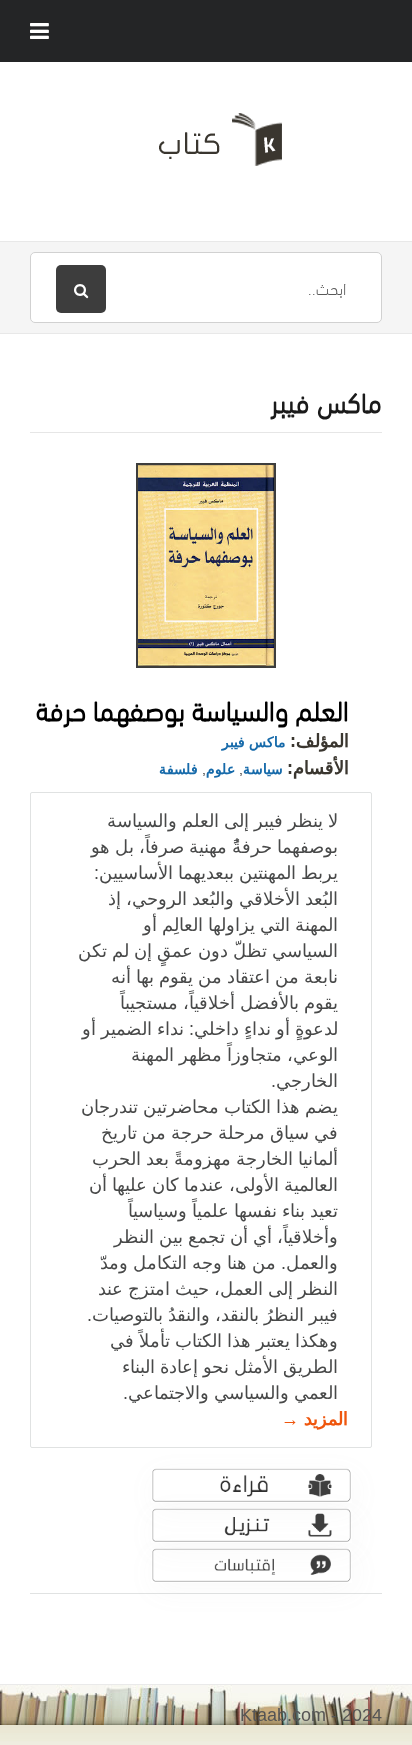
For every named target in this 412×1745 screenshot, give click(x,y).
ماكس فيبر (254, 742)
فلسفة (178, 769)
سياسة (263, 769)
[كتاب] (206, 147)
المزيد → (314, 1419)
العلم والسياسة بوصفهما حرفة (192, 707)
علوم (220, 769)
